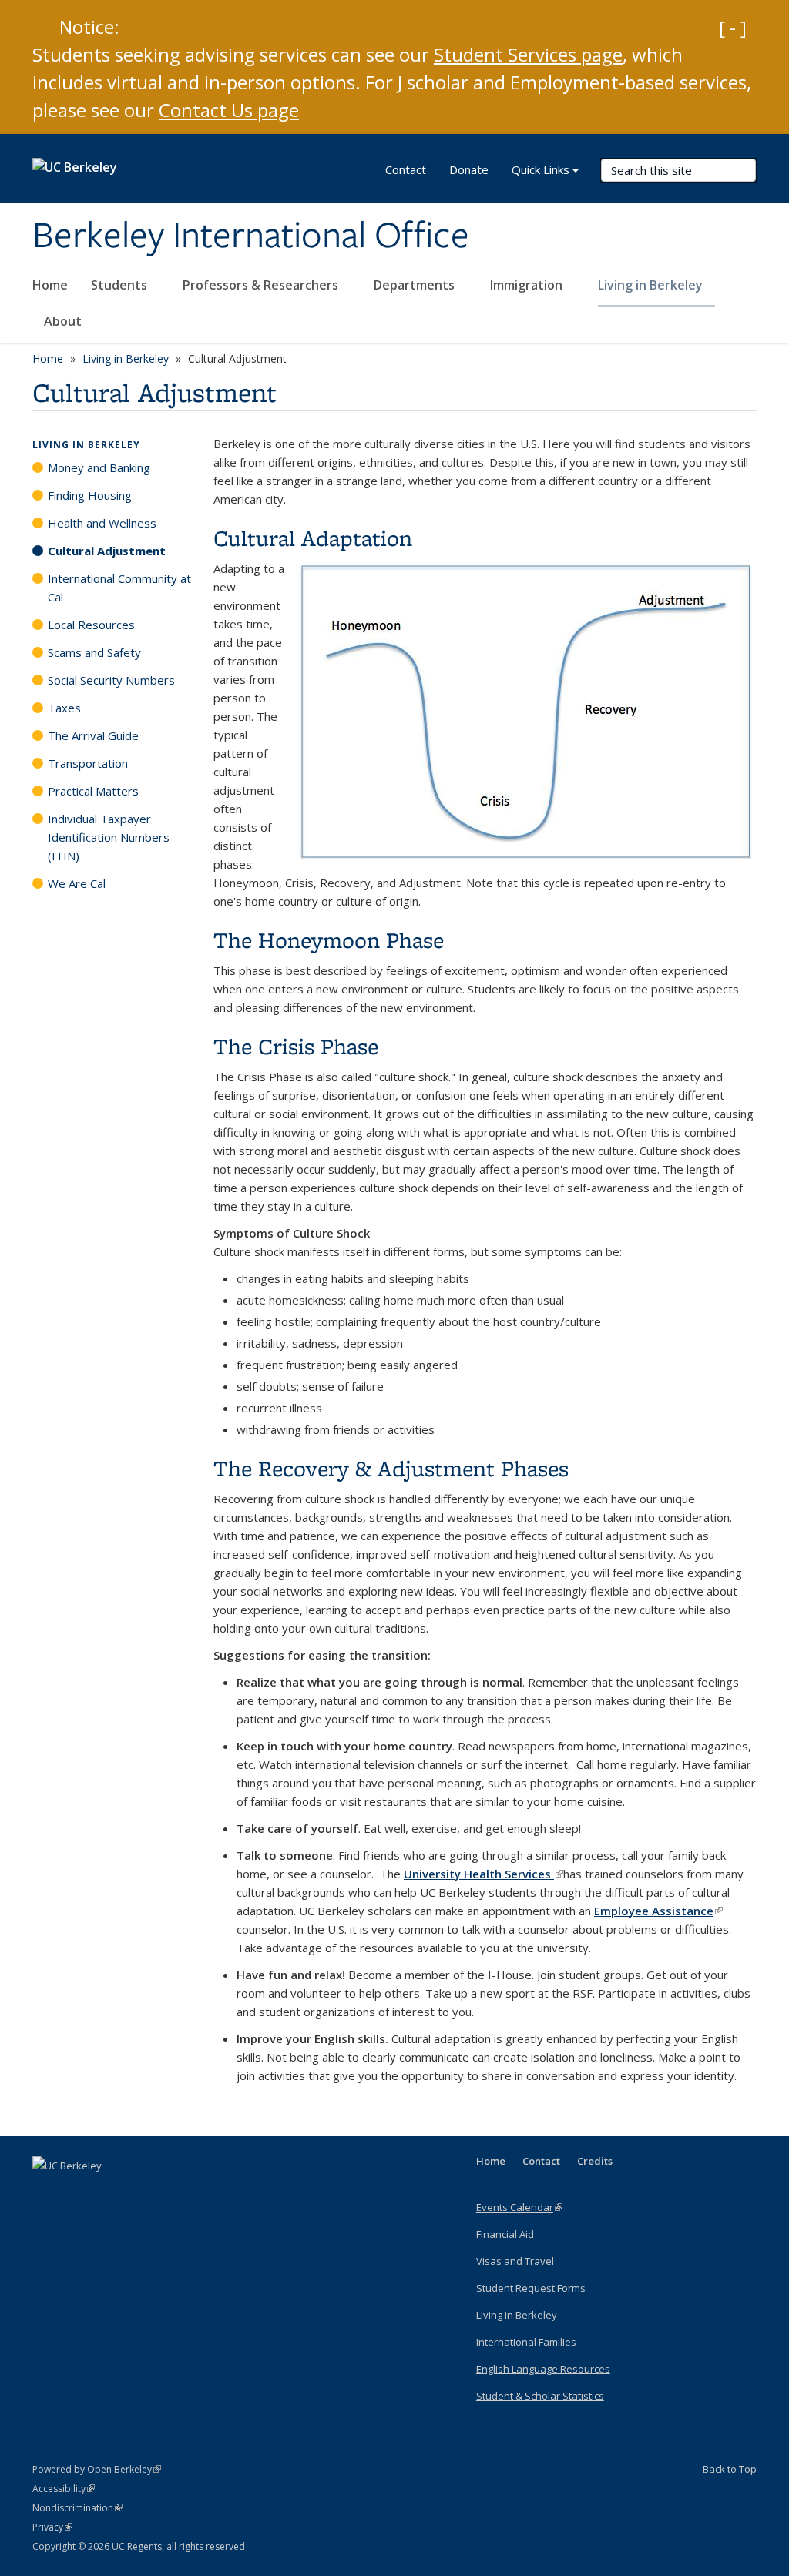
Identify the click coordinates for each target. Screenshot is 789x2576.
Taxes (64, 708)
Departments (416, 285)
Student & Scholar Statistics (540, 2396)
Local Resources (91, 625)
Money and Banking (99, 467)
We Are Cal (77, 883)
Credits (595, 2161)
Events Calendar (519, 2207)
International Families (526, 2342)
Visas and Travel (515, 2261)
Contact (406, 169)
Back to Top (730, 2469)
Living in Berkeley (652, 285)
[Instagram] (136, 2192)
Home (50, 285)
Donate (469, 169)
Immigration (528, 285)
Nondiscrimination (77, 2508)
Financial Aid (505, 2234)
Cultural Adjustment (107, 551)
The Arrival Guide (93, 735)
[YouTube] (106, 2192)
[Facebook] (46, 2192)
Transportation (88, 763)
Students (121, 285)
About (64, 321)
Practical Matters (93, 791)
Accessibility (64, 2489)
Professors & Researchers (262, 285)
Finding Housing (90, 495)
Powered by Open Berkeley (97, 2469)
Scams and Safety (94, 652)
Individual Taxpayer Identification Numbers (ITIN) (109, 837)
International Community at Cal (119, 588)
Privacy (52, 2527)
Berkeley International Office (251, 236)
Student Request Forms (531, 2288)
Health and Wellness (102, 523)
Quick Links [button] (541, 169)
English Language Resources (543, 2369)
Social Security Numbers (111, 680)
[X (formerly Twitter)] (76, 2192)
